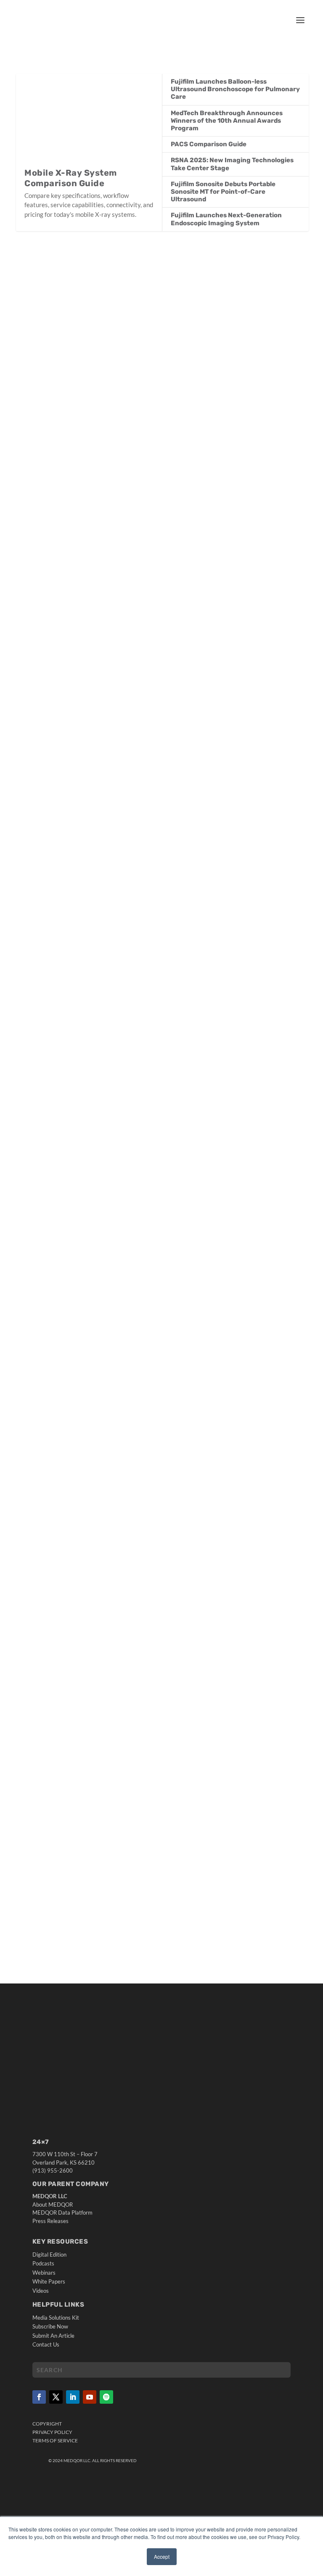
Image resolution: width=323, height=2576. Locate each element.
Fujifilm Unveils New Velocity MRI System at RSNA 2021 (122, 1808)
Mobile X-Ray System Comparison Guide (71, 178)
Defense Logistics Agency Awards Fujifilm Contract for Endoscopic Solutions (160, 992)
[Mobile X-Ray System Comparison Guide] (89, 121)
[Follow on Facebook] (39, 2397)
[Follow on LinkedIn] (73, 2397)
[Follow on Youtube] (90, 2397)
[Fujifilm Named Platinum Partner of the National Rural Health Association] (162, 595)
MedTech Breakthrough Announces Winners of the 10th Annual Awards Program (227, 121)
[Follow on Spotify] (106, 2397)
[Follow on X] (56, 2397)
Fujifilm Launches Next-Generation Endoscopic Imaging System (226, 219)
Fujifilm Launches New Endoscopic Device (99, 1541)
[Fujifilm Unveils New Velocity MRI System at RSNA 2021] (162, 1708)
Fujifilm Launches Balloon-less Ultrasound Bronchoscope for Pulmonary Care (235, 89)
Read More (49, 458)
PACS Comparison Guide (209, 144)
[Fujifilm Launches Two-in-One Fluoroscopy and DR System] (162, 320)
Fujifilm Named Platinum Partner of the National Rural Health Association (154, 718)
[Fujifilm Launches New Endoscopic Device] (162, 1441)
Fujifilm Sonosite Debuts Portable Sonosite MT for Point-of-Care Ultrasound (223, 192)
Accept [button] (162, 2556)
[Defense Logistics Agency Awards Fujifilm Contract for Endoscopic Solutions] (162, 888)
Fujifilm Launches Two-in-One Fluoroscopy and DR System (128, 406)
